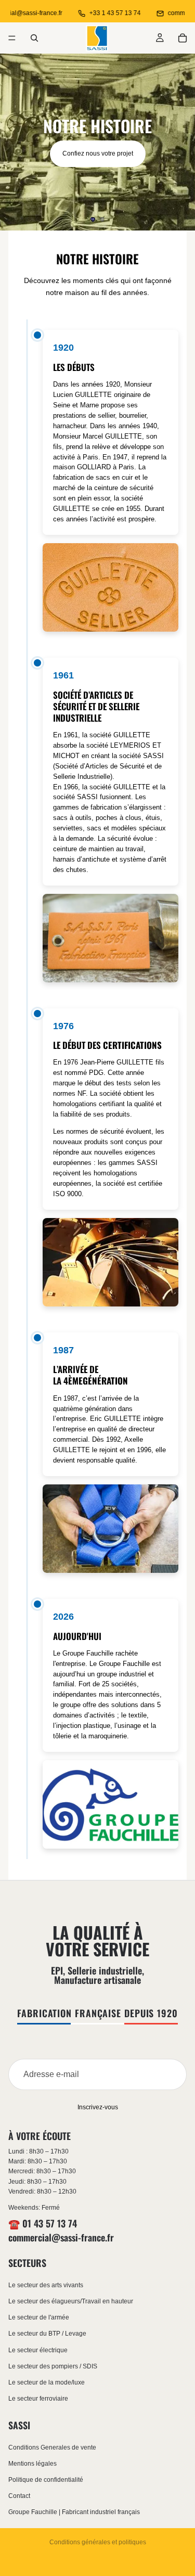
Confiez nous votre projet (98, 153)
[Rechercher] (34, 38)
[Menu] (12, 38)
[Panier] (183, 38)
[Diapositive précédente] (17, 142)
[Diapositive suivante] (178, 142)
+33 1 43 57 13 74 (99, 13)
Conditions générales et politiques (98, 2542)
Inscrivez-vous (98, 2107)
